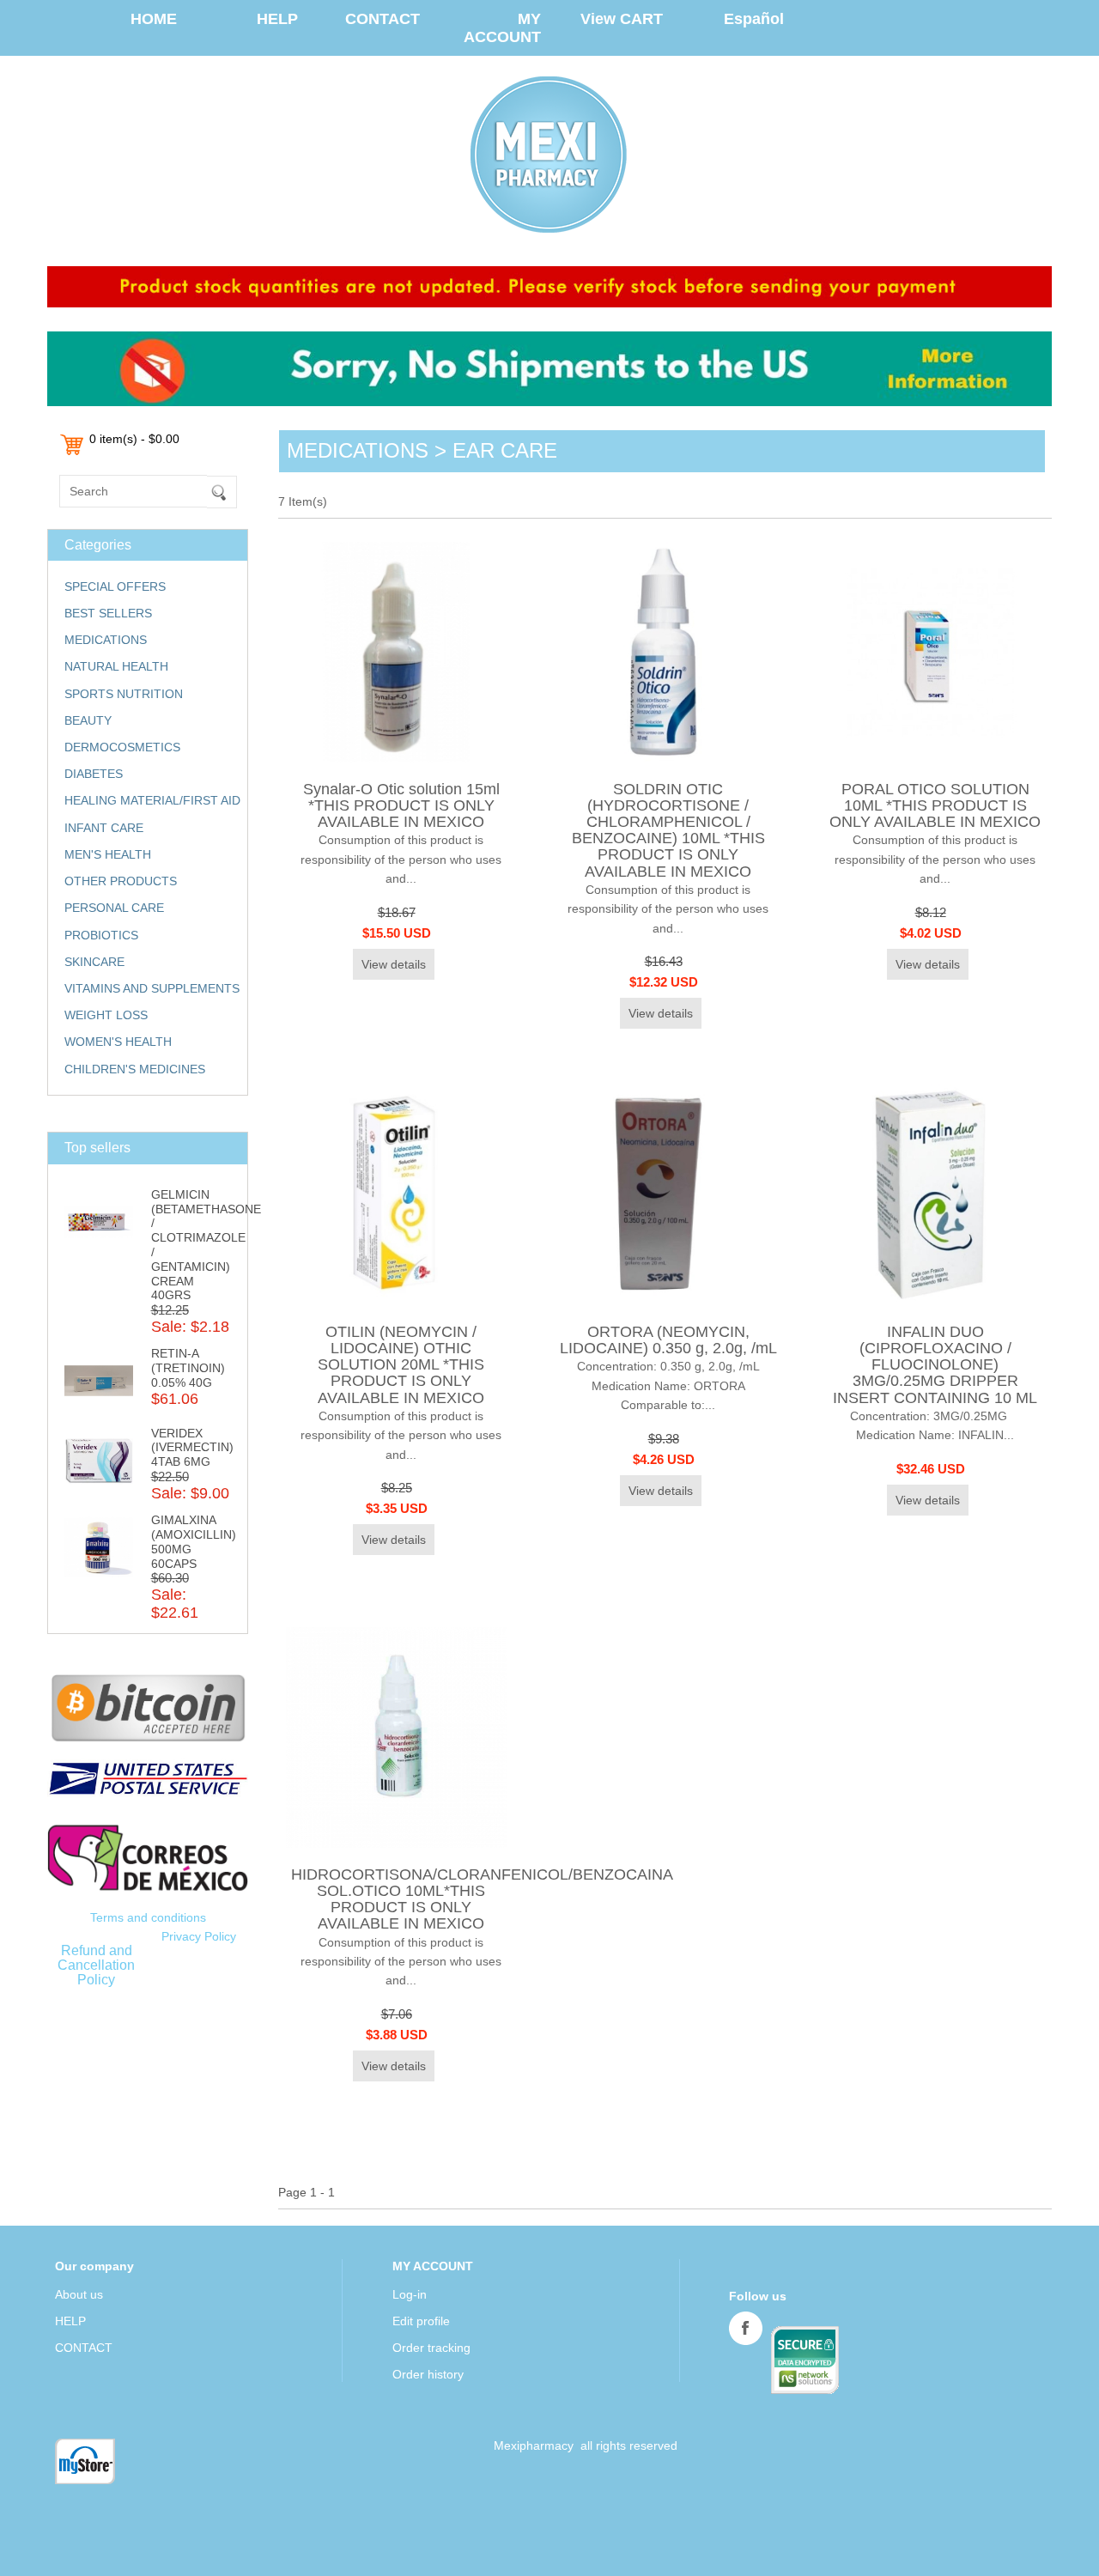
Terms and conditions (148, 1917)
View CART (622, 19)
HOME (154, 19)
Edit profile (421, 2321)
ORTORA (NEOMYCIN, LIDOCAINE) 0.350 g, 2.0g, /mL (668, 1340)
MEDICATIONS (106, 640)
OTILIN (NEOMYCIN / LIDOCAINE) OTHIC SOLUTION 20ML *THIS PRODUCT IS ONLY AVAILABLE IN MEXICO (401, 1365)
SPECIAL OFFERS (115, 586)
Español (754, 19)
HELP (277, 19)
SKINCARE (94, 962)
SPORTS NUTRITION (124, 694)
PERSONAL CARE (114, 908)
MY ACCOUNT (502, 28)
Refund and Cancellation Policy (96, 1965)
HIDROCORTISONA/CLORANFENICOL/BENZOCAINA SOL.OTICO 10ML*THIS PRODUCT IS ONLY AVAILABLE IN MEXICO (482, 1899)
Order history (428, 2374)
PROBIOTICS (101, 935)
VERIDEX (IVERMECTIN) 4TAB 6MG (192, 1448)
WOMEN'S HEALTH (118, 1042)
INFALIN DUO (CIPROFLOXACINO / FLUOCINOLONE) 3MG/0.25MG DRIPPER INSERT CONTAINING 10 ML (935, 1365)
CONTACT (383, 19)
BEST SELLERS (108, 613)
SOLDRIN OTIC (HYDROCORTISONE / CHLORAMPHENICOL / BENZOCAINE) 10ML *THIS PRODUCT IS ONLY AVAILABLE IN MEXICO (668, 830)
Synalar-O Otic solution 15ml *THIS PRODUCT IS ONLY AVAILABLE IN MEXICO (401, 805)
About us (79, 2294)
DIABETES (94, 774)
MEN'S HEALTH (108, 854)
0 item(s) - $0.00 (134, 439)
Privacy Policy (199, 1936)
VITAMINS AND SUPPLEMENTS (152, 988)
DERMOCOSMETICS (122, 747)
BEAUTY (88, 720)
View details (394, 964)
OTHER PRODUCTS (121, 881)
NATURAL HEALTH (116, 666)
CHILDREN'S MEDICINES (135, 1069)
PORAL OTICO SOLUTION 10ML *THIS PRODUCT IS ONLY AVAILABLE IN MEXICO (935, 805)
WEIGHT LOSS (106, 1015)
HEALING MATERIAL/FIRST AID (152, 800)
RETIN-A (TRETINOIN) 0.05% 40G (188, 1368)
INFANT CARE (104, 828)
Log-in (410, 2294)
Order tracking (431, 2348)
